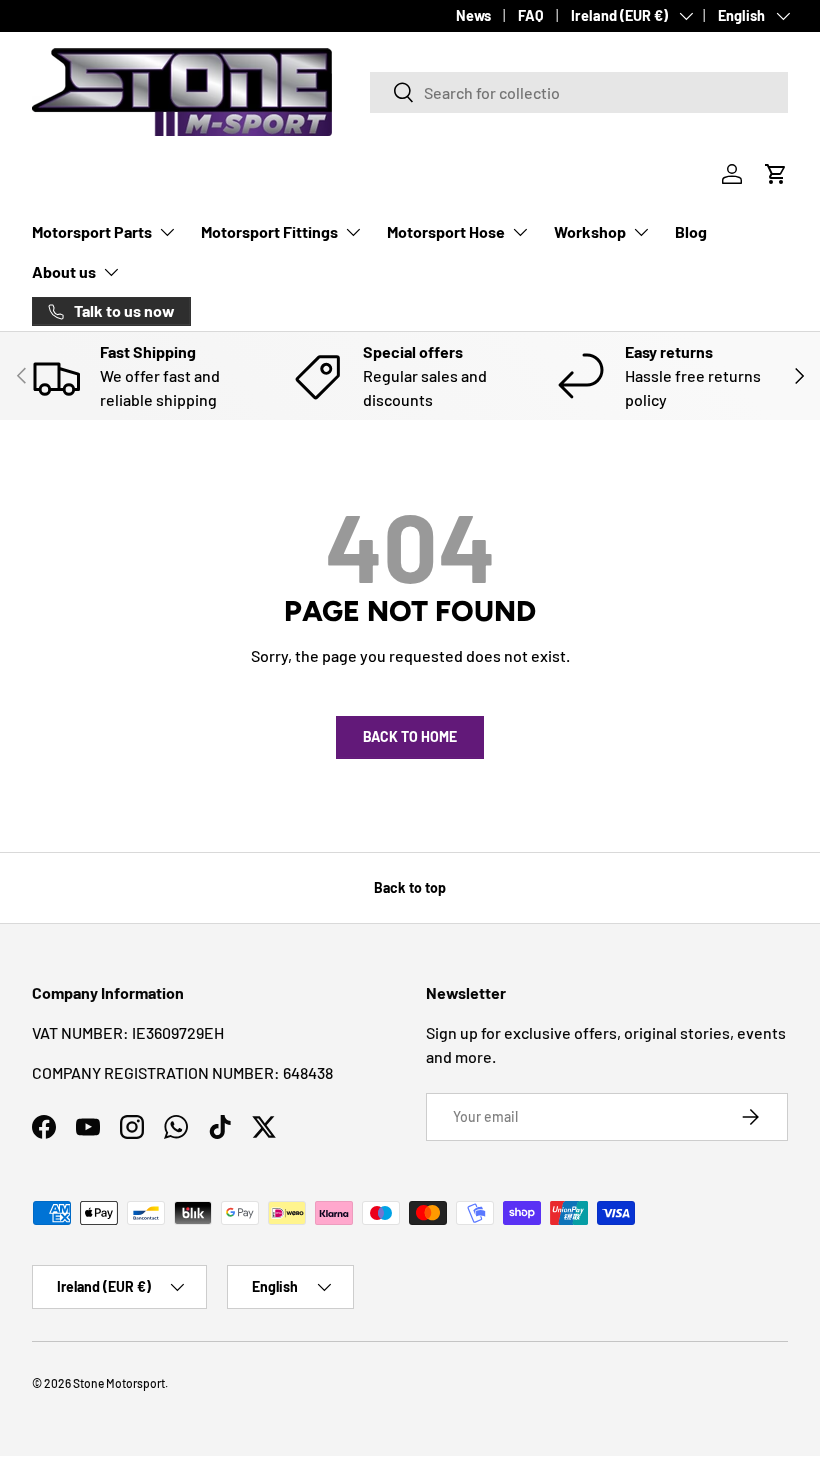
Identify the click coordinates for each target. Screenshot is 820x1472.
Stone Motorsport (119, 1383)
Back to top (410, 887)
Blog (691, 231)
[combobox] (579, 92)
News (473, 15)
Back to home (410, 736)
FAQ (531, 15)
